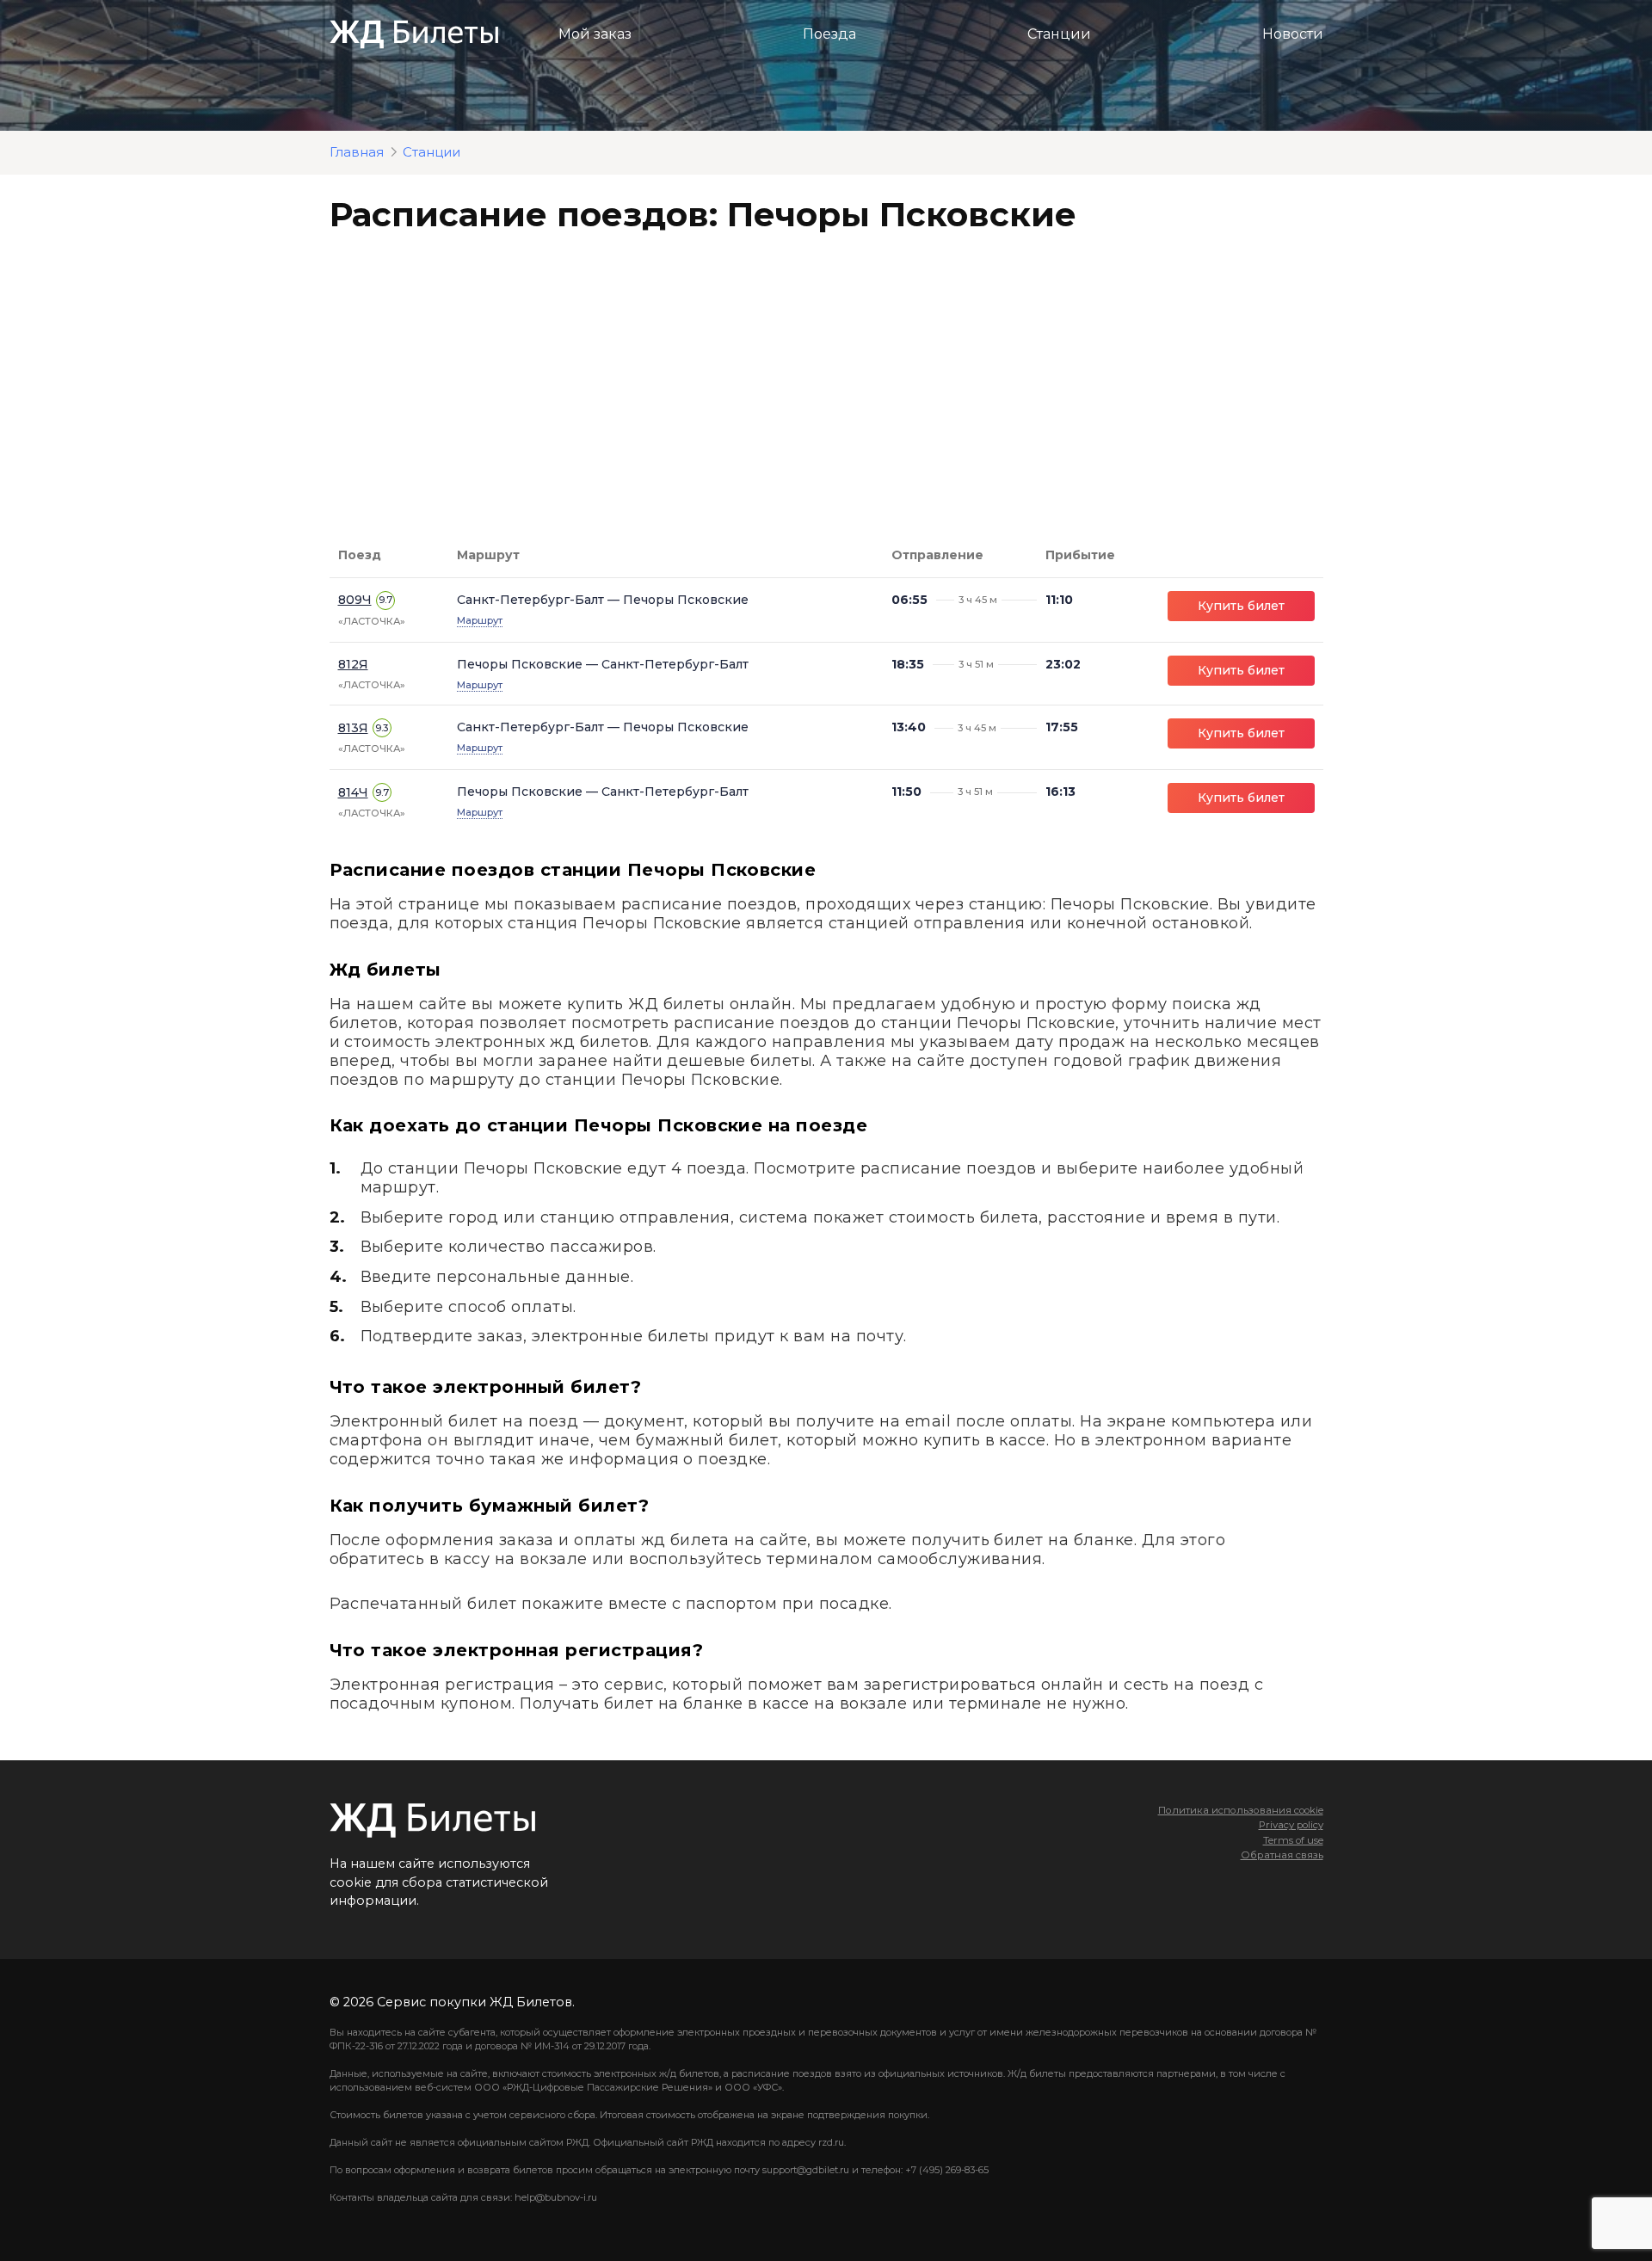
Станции (1059, 34)
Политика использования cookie (1241, 1810)
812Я (353, 664)
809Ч (355, 600)
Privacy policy (1291, 1825)
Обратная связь (1282, 1855)
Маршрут (480, 620)
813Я (353, 728)
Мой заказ (595, 34)
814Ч (353, 792)
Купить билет (1241, 606)
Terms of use (1293, 1840)
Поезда (829, 34)
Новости (1293, 34)
